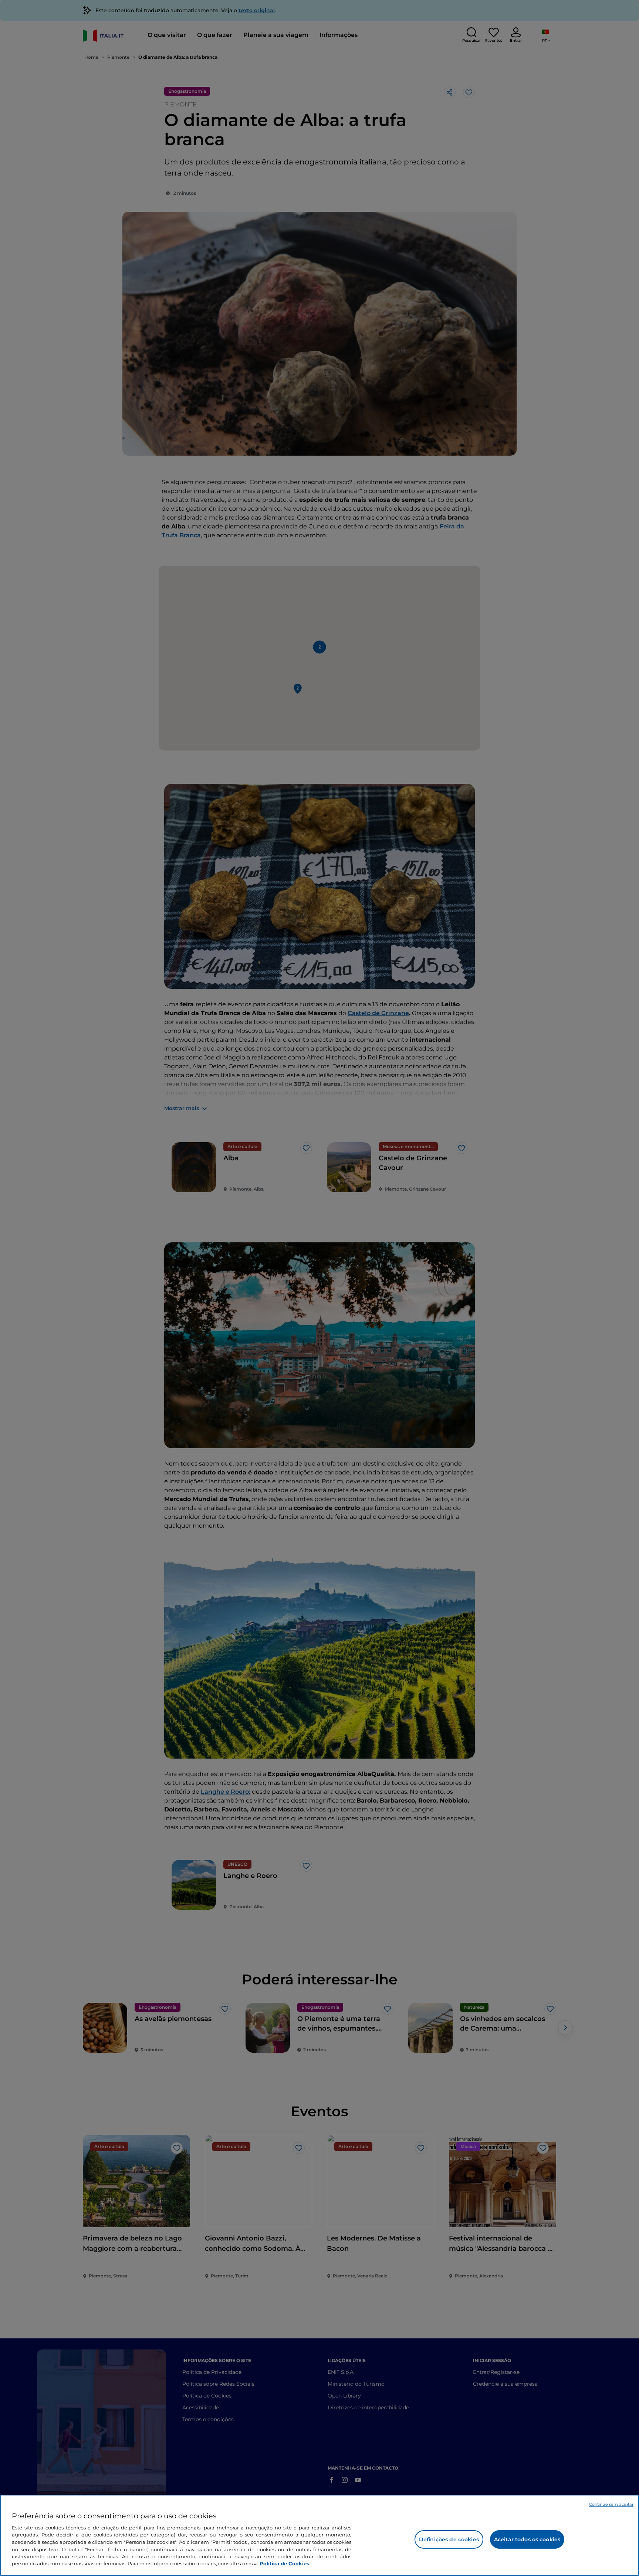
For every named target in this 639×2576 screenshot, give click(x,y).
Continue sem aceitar (611, 2504)
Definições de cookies (449, 2539)
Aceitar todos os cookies (527, 2539)
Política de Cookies (284, 2563)
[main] (319, 2535)
